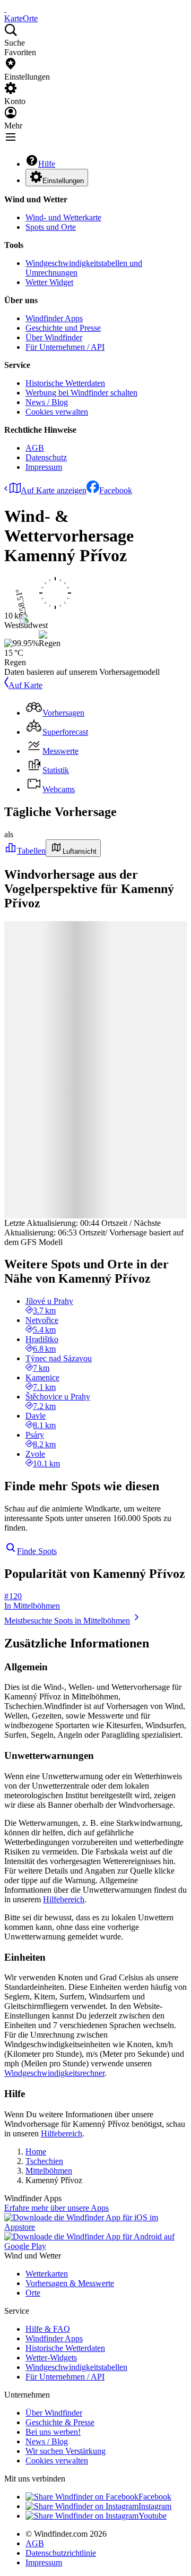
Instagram (155, 2506)
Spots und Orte (51, 227)
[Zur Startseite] (5, 9)
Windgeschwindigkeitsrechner (54, 2073)
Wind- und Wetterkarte (63, 217)
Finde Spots (37, 1551)
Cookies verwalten (57, 412)
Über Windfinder (54, 337)
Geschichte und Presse (63, 328)
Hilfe (47, 164)
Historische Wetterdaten (65, 383)
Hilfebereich (64, 1899)
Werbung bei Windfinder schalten (81, 393)
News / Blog (47, 402)
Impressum (44, 467)
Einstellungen (63, 181)
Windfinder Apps (54, 318)
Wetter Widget (49, 282)
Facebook (116, 490)
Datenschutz (46, 457)
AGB (35, 448)
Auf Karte (25, 685)
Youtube (153, 2516)
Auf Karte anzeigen (54, 490)
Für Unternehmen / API (65, 347)
